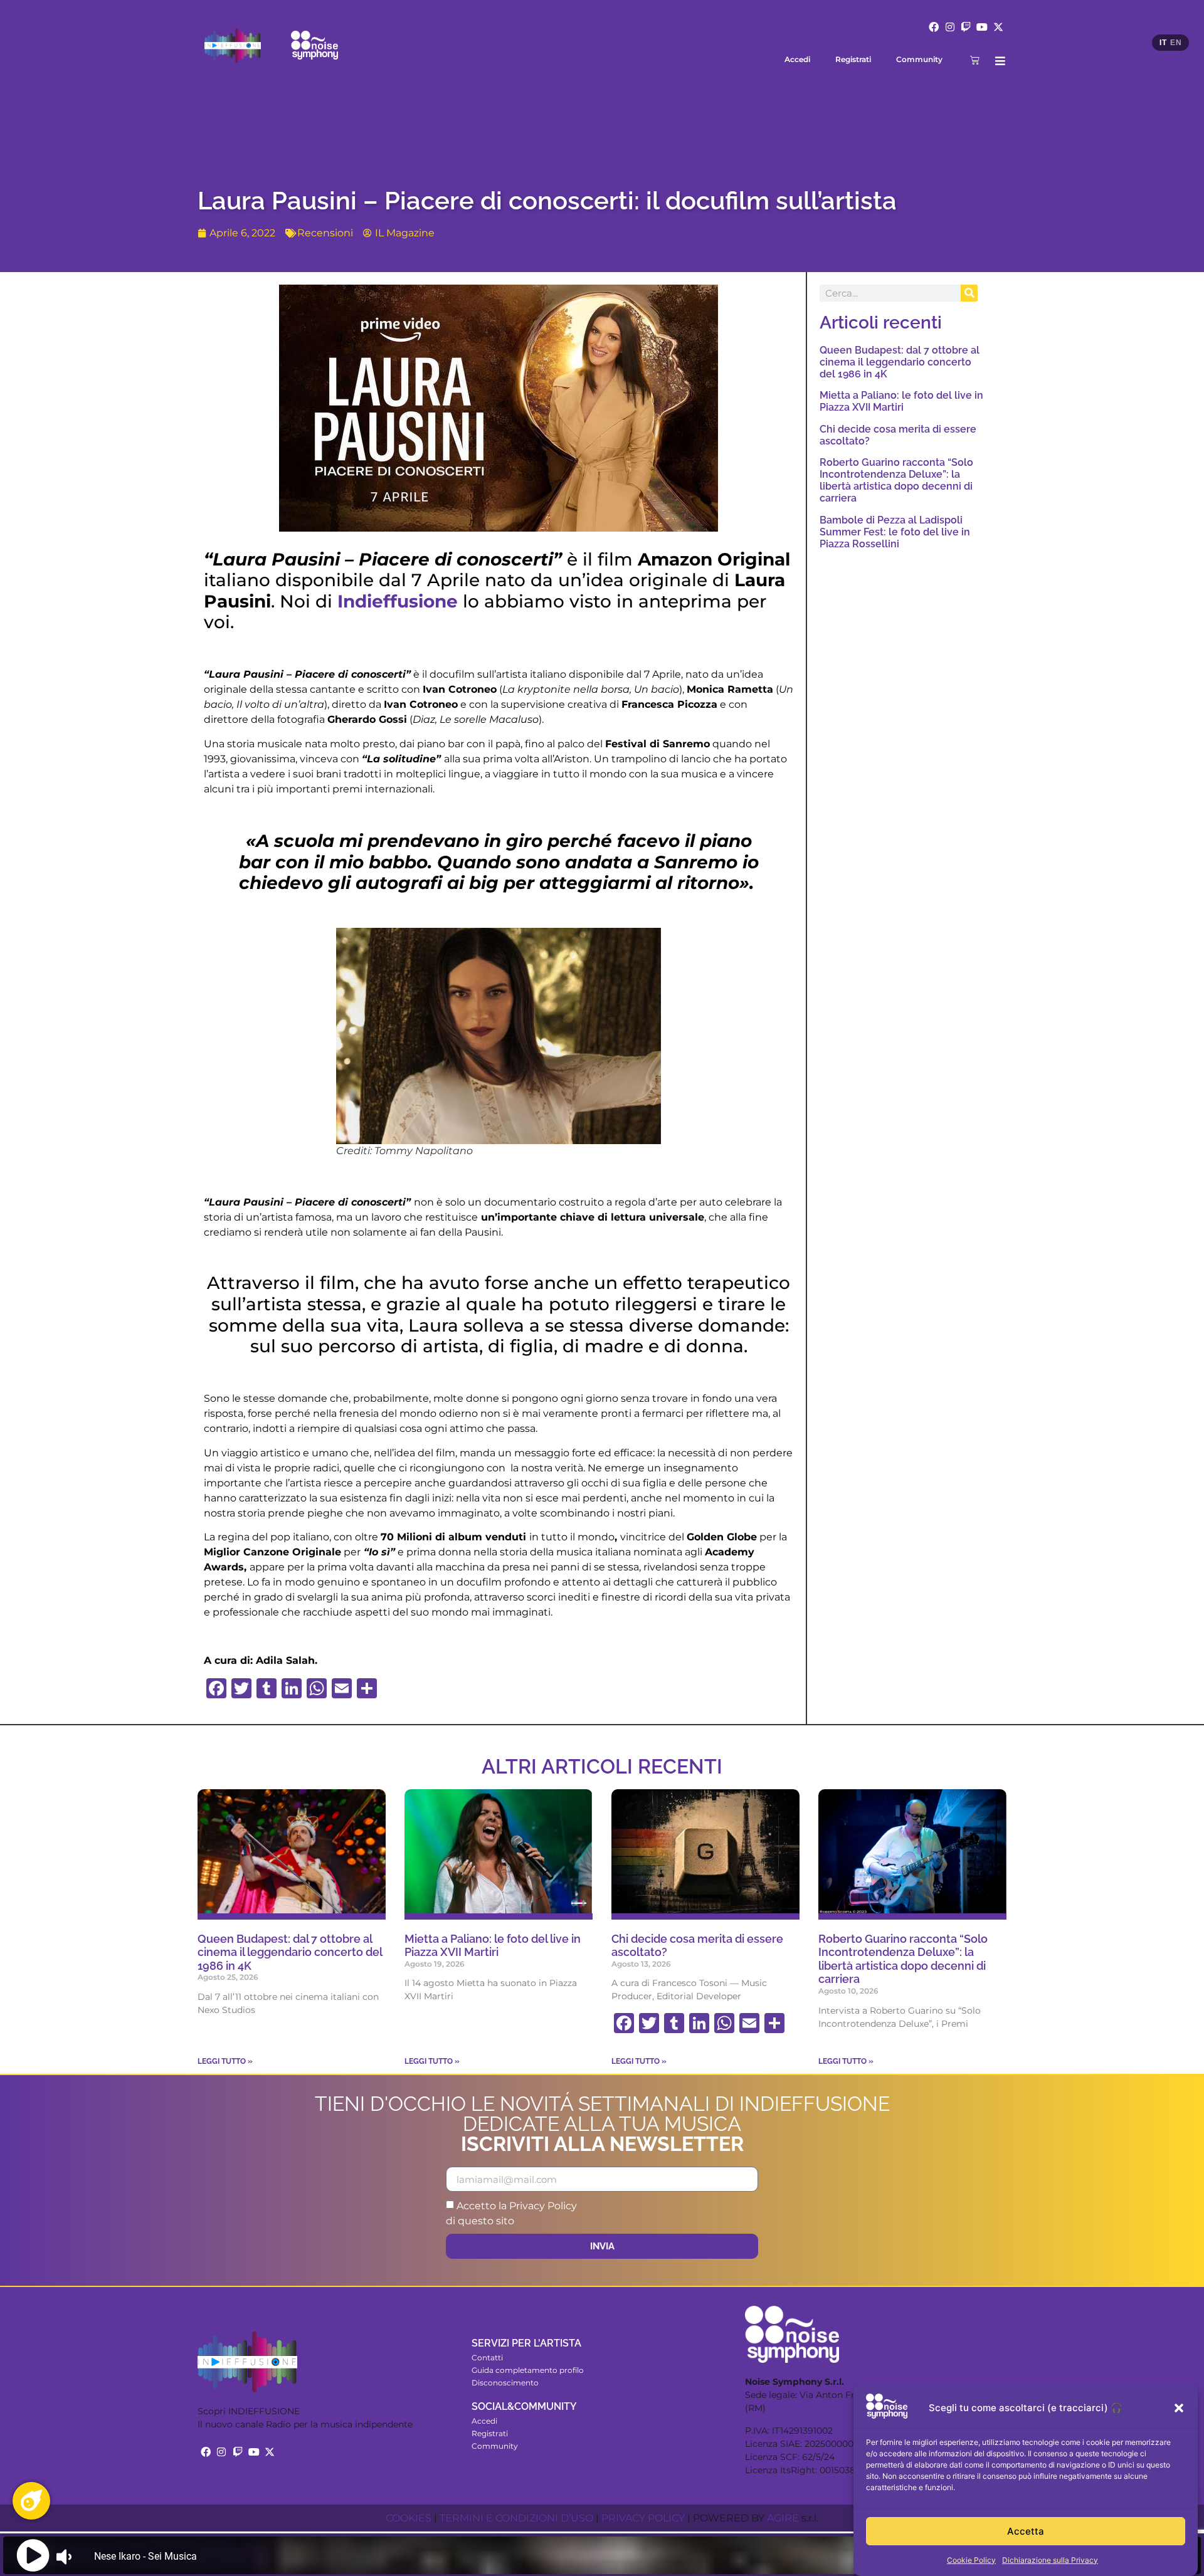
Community (919, 59)
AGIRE (783, 2518)
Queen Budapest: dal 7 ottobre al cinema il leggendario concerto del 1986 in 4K (900, 362)
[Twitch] (966, 27)
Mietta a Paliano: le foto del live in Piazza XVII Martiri (901, 401)
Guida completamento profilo (528, 2370)
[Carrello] (975, 60)
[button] (1179, 2408)
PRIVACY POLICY (643, 2518)
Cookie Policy (971, 2560)
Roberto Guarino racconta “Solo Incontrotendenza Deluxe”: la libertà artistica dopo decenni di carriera (896, 481)
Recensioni (325, 233)
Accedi (797, 59)
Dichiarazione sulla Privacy (1050, 2560)
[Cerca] (969, 293)
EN (1176, 43)
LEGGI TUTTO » (225, 2061)
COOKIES (409, 2518)
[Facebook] (934, 27)
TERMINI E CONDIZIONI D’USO (516, 2518)
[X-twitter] (998, 27)
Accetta (1026, 2531)
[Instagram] (950, 27)
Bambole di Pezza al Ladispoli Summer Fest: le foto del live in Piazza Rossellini (895, 532)
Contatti (487, 2358)
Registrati (853, 59)
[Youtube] (982, 27)
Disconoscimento (505, 2383)
